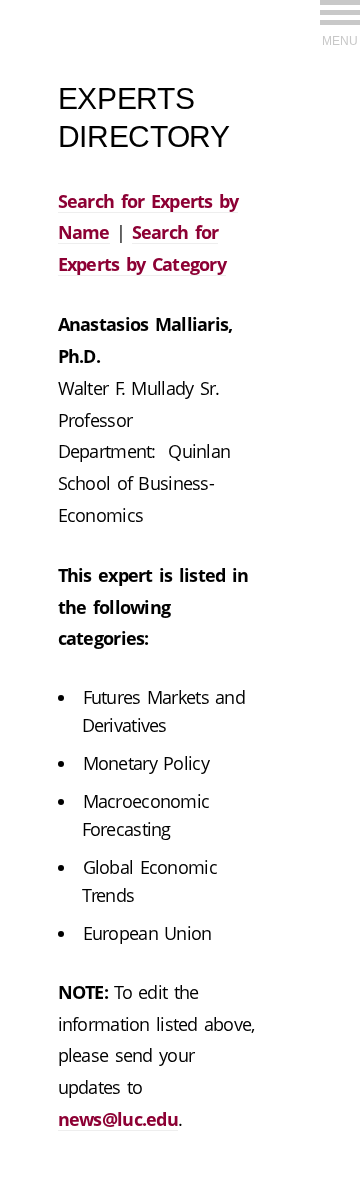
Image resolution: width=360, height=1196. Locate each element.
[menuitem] (340, 22)
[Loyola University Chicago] (340, 54)
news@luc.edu (118, 1119)
